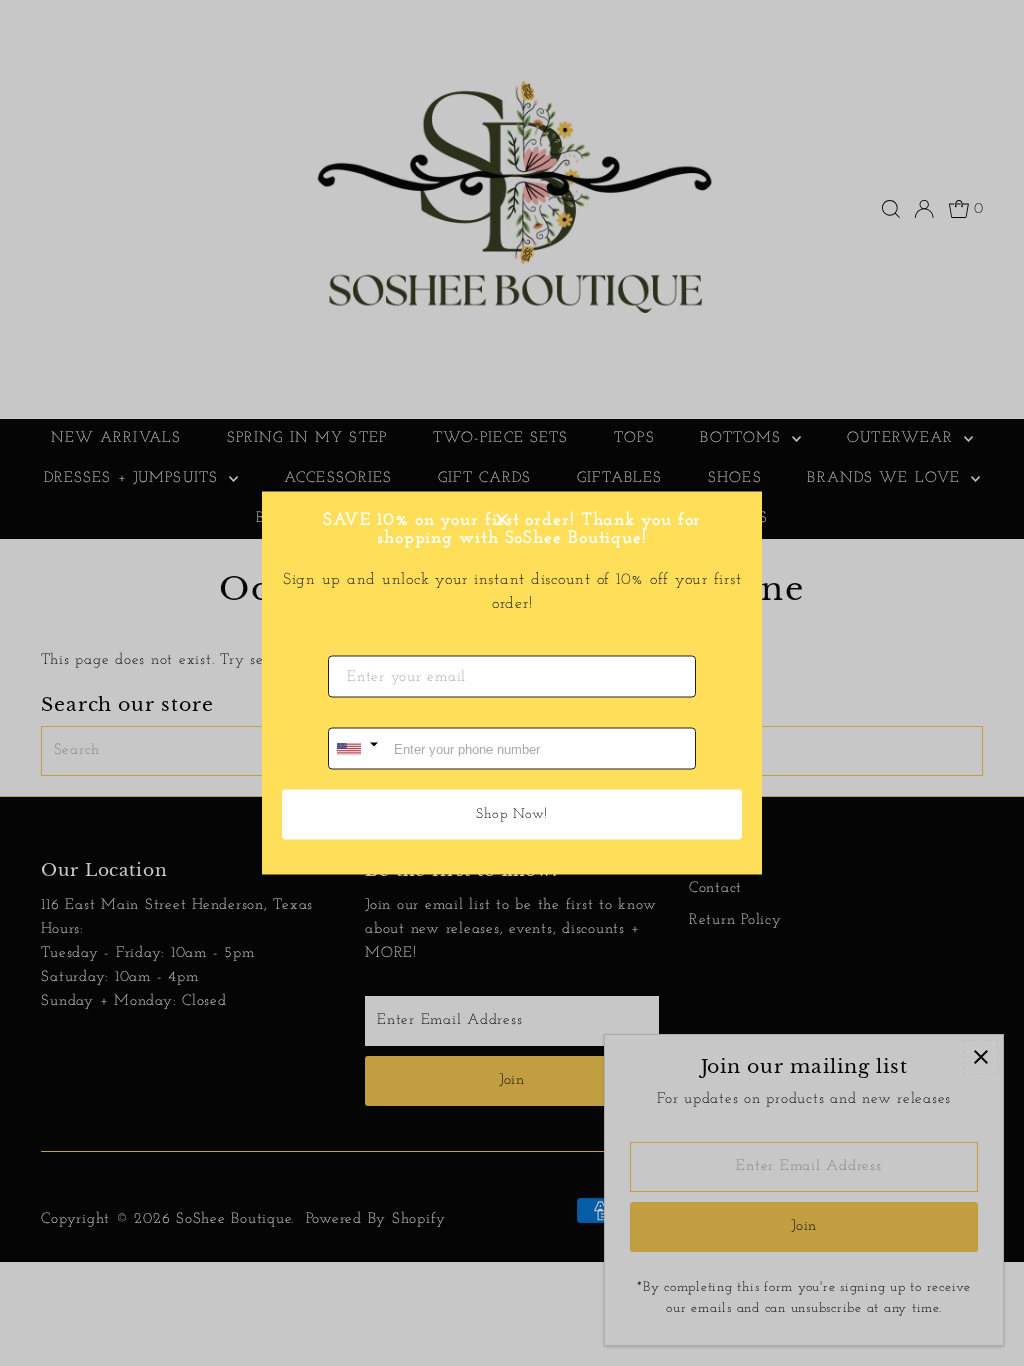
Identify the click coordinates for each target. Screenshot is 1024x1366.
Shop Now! (512, 814)
